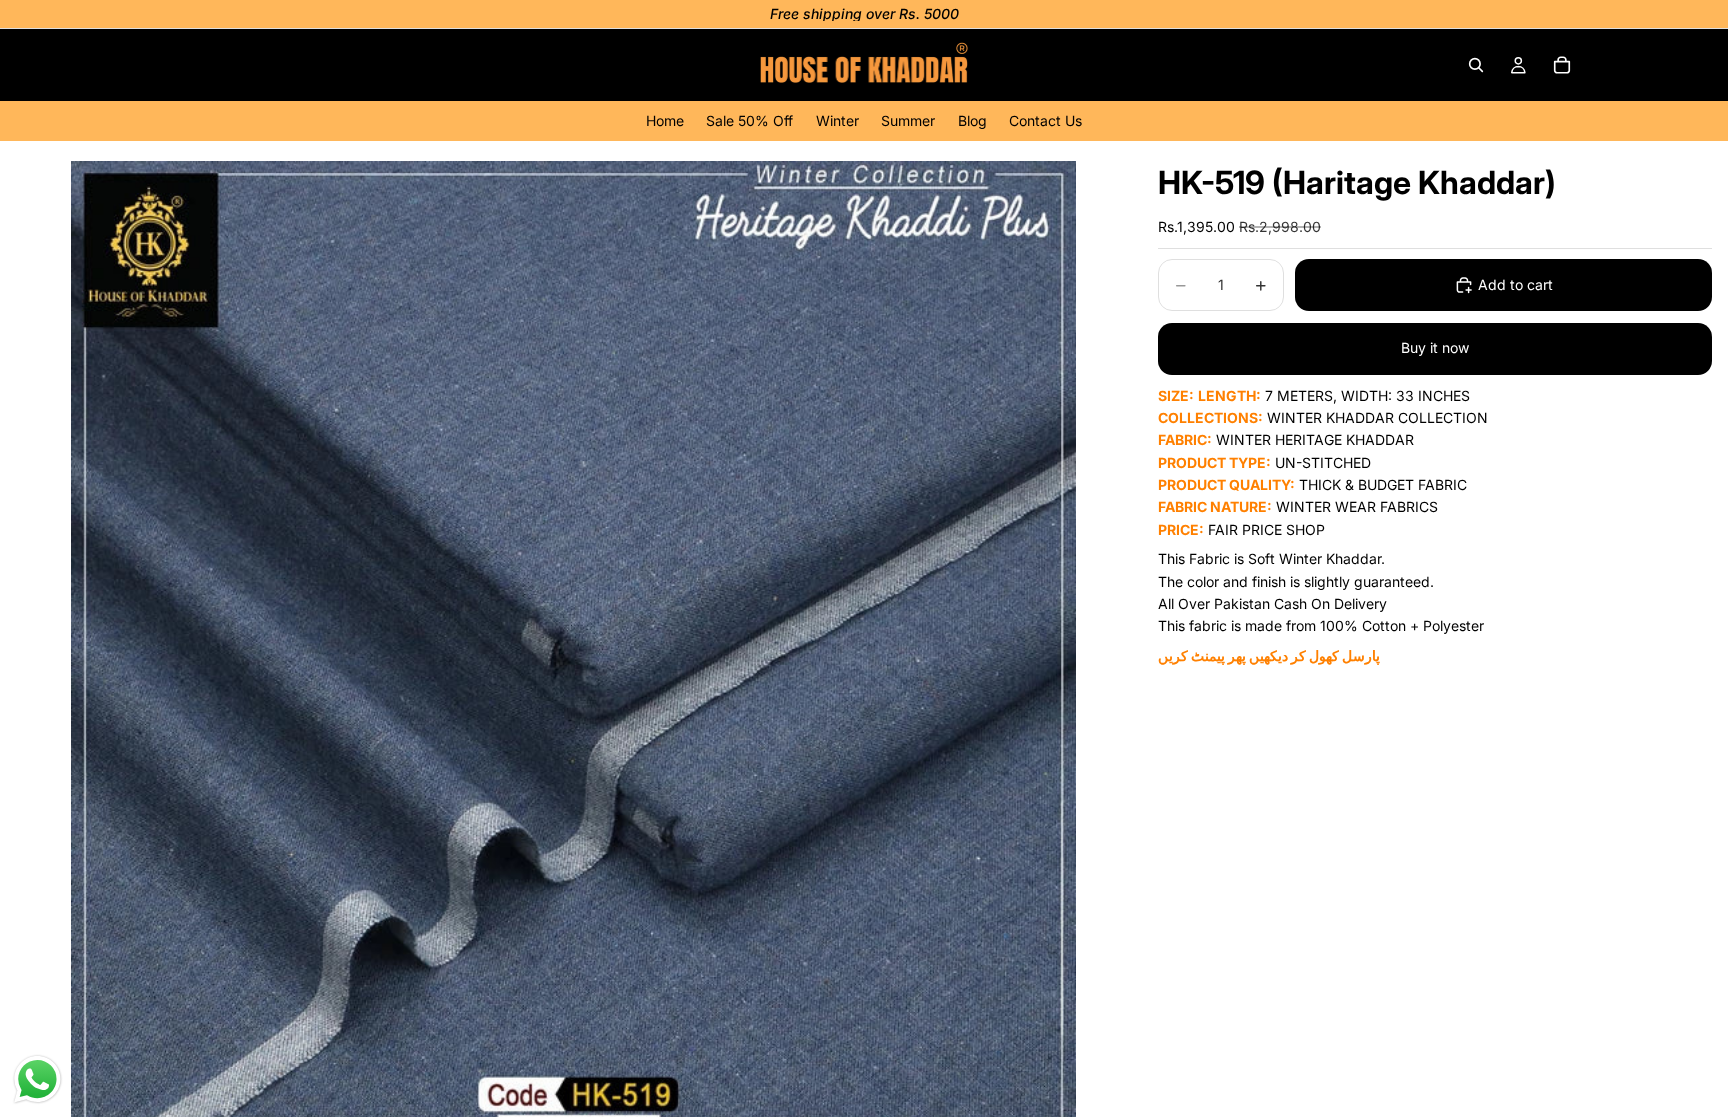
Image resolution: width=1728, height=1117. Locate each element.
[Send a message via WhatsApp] (37, 1079)
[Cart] (1562, 65)
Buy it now (1435, 347)
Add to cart (1515, 284)
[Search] (1476, 65)
